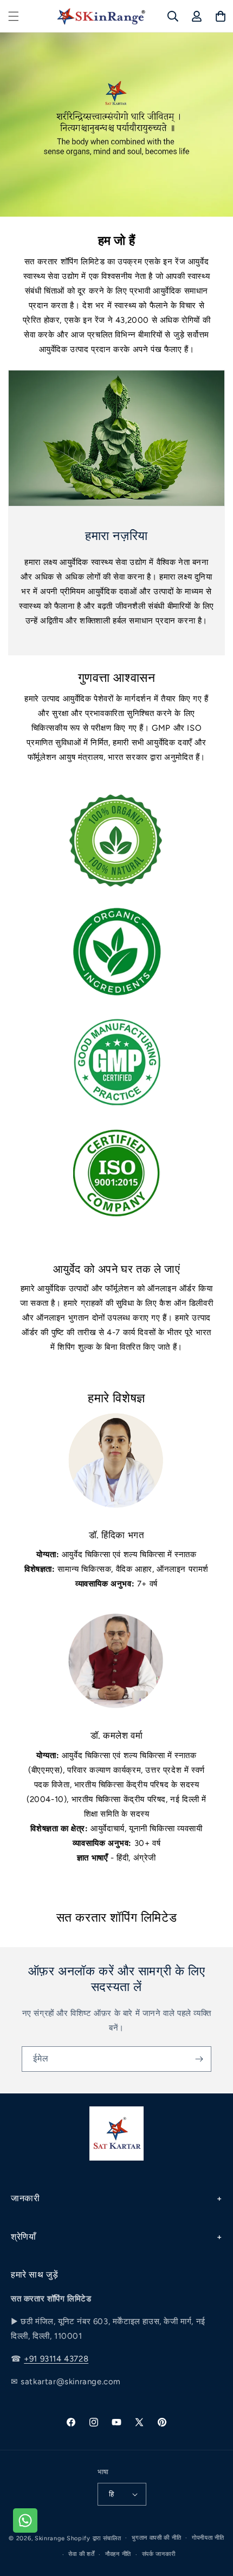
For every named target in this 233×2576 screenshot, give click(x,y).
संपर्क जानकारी (159, 2554)
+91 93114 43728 (56, 2359)
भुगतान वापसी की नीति (156, 2538)
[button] (14, 16)
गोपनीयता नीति (208, 2538)
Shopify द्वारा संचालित (94, 2538)
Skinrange (51, 2538)
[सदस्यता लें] (199, 2059)
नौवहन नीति (118, 2554)
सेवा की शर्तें (81, 2554)
